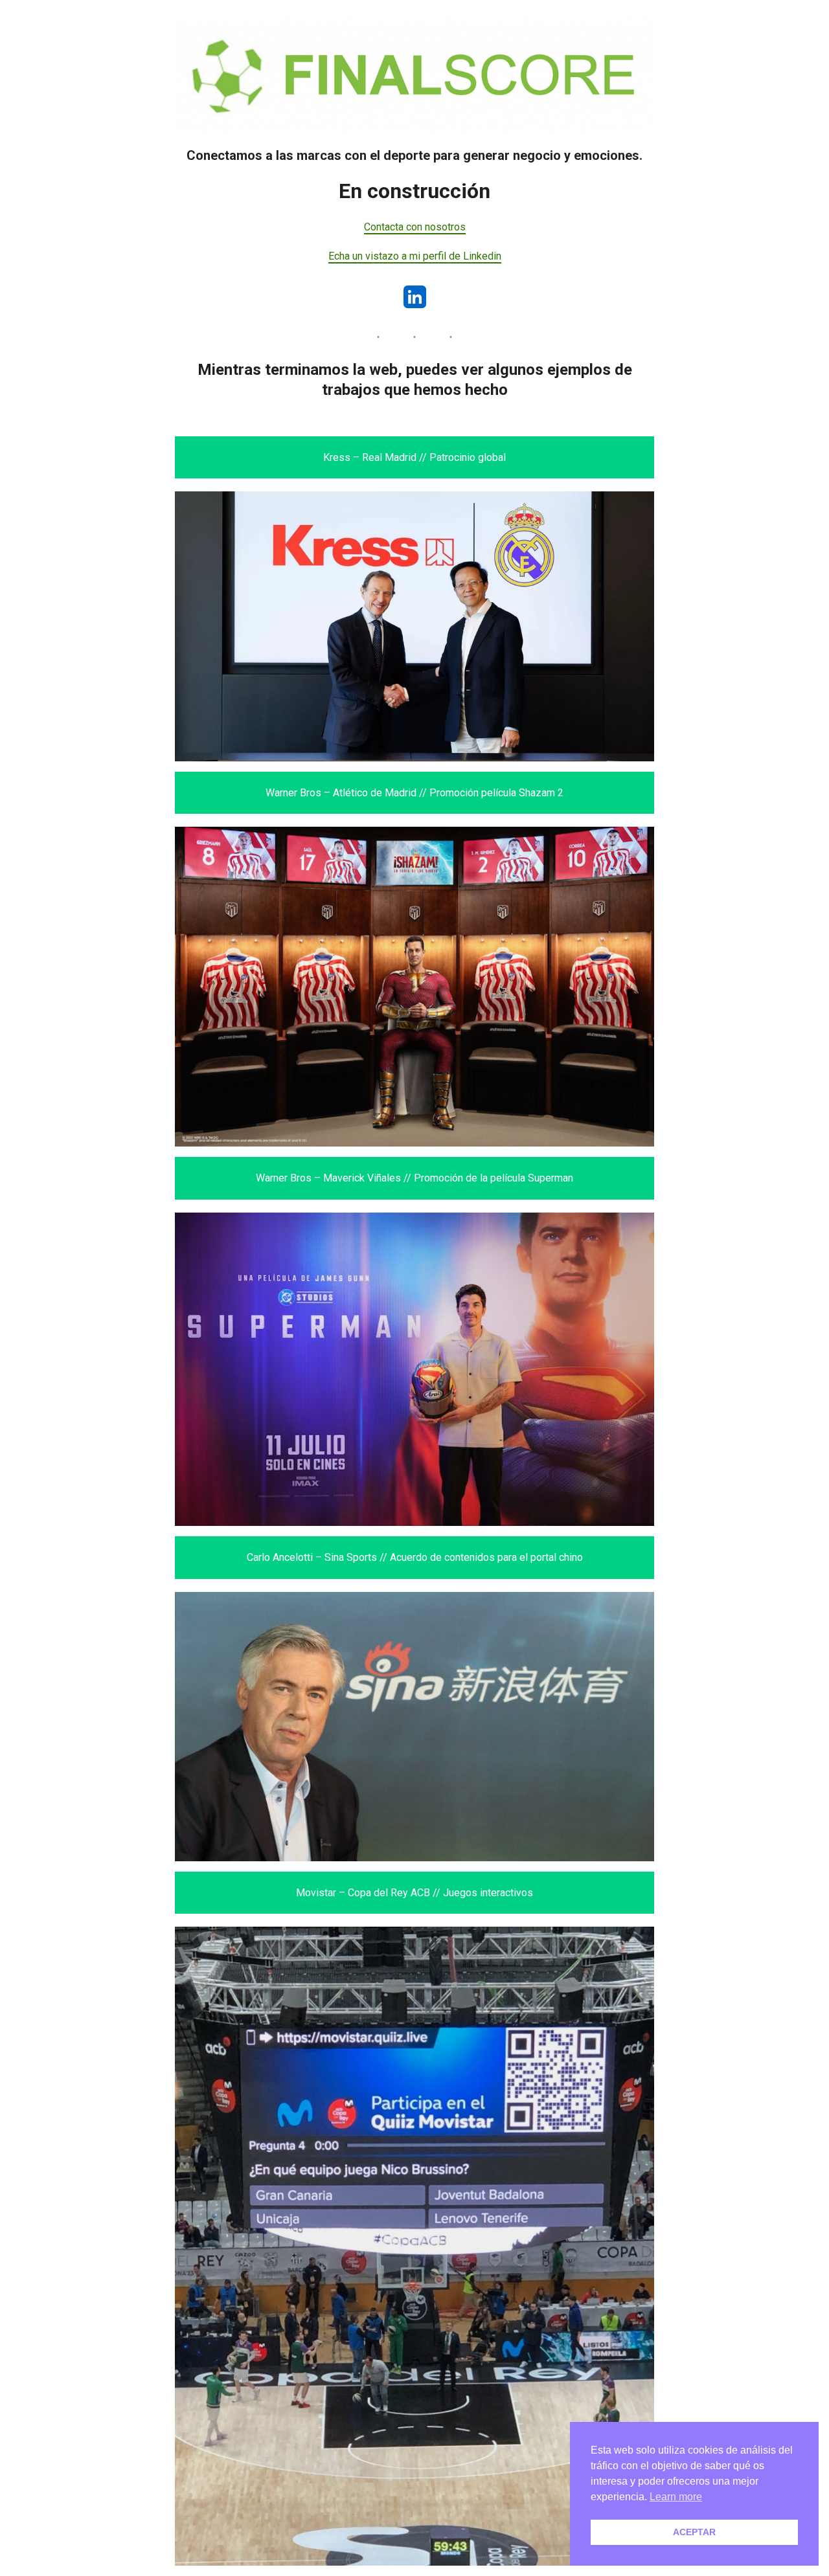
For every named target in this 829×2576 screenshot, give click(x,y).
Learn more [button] (676, 2497)
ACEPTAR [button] (694, 2532)
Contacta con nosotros (415, 227)
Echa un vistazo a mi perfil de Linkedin (415, 256)
